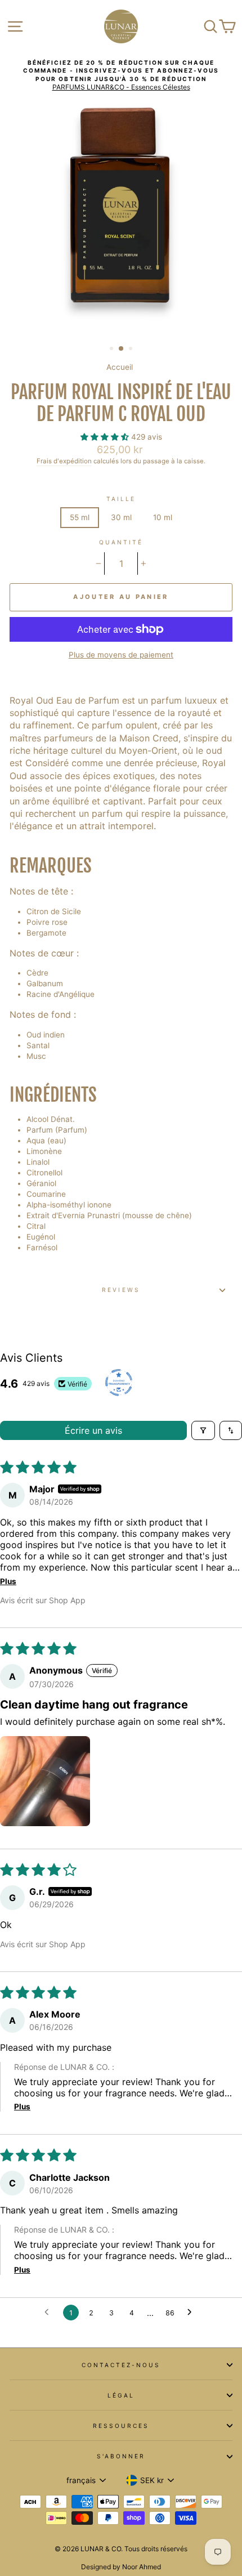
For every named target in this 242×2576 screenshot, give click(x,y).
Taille (121, 499)
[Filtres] (203, 1430)
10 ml (163, 517)
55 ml (80, 517)
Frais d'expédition (64, 461)
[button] (106, 437)
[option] (121, 75)
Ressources (121, 2426)
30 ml (121, 517)
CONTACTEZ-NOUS (121, 2365)
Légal (121, 2395)
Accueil (120, 367)
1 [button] (113, 350)
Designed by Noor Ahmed (121, 2567)
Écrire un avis (93, 1430)
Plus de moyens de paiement (121, 655)
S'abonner (121, 2456)
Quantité (121, 542)
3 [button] (132, 350)
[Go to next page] (192, 2313)
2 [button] (122, 349)
